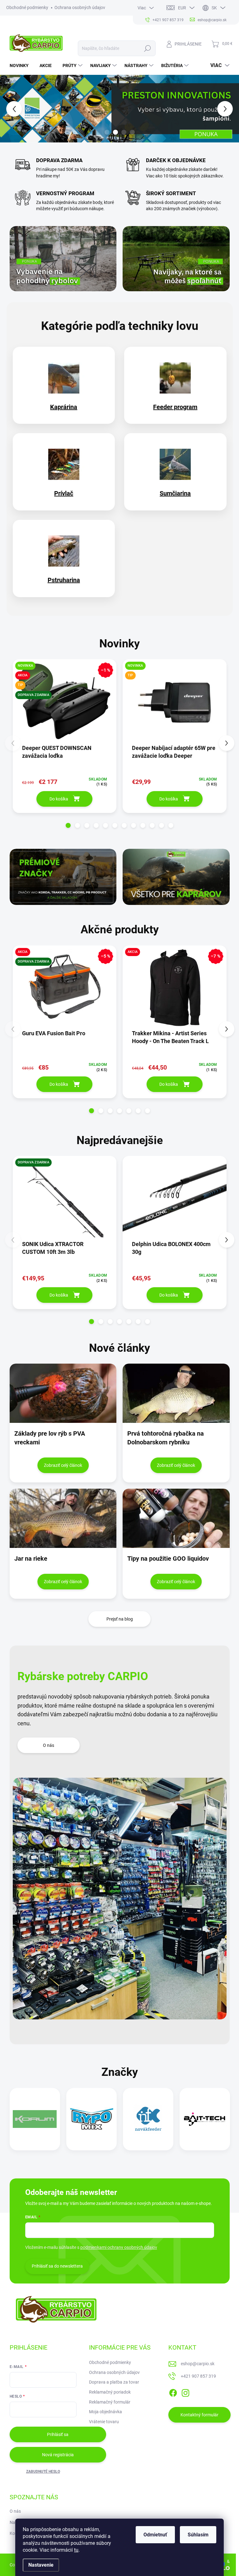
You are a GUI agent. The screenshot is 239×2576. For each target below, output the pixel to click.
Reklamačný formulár (110, 2402)
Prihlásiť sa (58, 2434)
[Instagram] (185, 2392)
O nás (49, 1745)
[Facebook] (173, 2392)
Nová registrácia (58, 2455)
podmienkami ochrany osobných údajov (119, 2247)
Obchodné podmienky (27, 7)
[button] (9, 109)
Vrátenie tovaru (104, 2422)
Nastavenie (41, 2565)
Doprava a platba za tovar (114, 2382)
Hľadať (147, 48)
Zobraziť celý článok (63, 1465)
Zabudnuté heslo (43, 2472)
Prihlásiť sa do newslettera (57, 2266)
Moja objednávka (105, 2412)
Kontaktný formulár (199, 2415)
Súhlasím (198, 2535)
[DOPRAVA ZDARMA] (65, 1201)
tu (76, 2550)
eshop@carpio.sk (198, 2364)
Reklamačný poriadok (110, 2392)
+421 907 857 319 (198, 2376)
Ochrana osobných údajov (80, 7)
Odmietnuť (155, 2535)
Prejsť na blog (120, 1619)
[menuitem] (21, 65)
